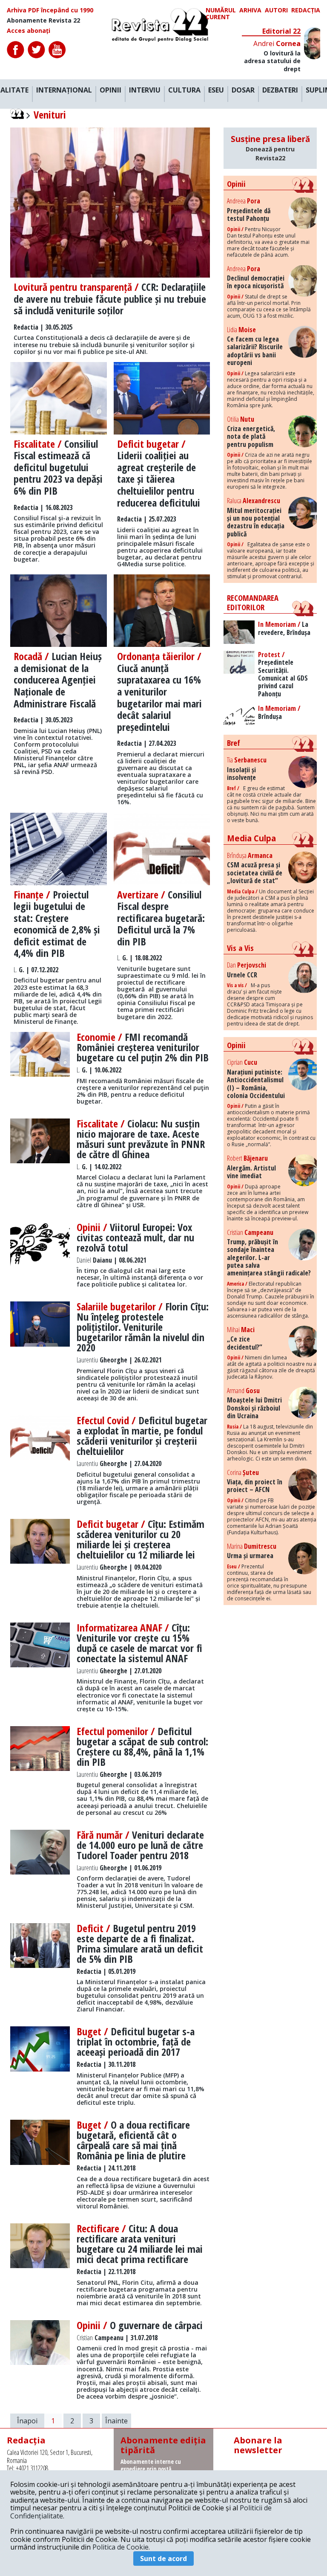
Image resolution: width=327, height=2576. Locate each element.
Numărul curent (221, 14)
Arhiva (250, 10)
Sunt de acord (163, 2559)
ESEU (216, 90)
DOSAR (243, 90)
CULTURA (184, 90)
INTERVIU (145, 90)
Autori (276, 10)
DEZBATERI (280, 90)
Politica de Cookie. (121, 2547)
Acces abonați (29, 31)
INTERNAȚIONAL (64, 90)
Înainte (116, 2421)
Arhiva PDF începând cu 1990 (50, 10)
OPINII (110, 90)
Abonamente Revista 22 (43, 20)
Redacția (306, 10)
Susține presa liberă (270, 148)
